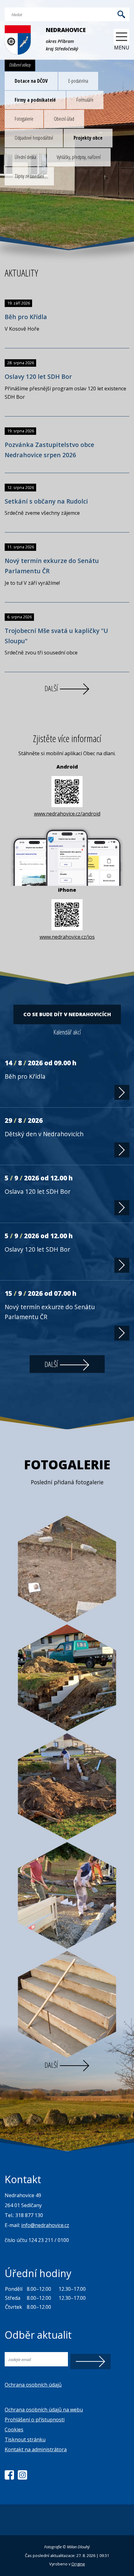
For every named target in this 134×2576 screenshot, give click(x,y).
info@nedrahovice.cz (45, 2225)
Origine (78, 2564)
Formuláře (85, 100)
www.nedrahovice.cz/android (67, 814)
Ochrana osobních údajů (33, 2385)
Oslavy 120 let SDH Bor (38, 377)
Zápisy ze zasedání (29, 176)
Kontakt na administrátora (36, 2449)
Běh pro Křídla (26, 317)
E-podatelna (78, 81)
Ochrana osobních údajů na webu (44, 2410)
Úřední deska (25, 157)
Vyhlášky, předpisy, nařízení (79, 157)
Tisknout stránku (25, 2439)
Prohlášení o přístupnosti (35, 2420)
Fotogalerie (24, 119)
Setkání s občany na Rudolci (46, 501)
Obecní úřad (64, 119)
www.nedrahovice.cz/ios (67, 937)
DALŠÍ (52, 688)
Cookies (14, 2430)
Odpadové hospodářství (34, 138)
